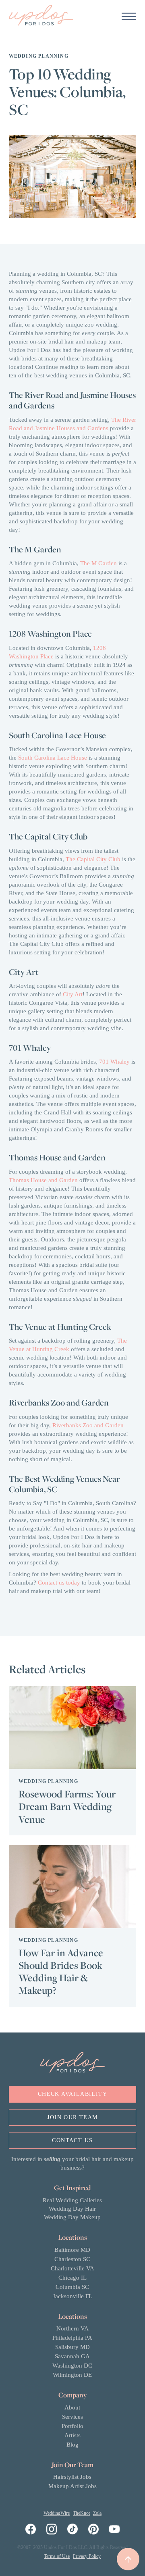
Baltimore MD (72, 2250)
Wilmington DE (72, 2375)
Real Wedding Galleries (72, 2200)
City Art (73, 994)
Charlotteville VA (72, 2268)
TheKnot (81, 2513)
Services (72, 2417)
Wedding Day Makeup (72, 2217)
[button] (129, 16)
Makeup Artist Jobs (72, 2486)
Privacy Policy (87, 2556)
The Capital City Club (93, 859)
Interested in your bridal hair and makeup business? (72, 2163)
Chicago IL (72, 2278)
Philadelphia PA (72, 2338)
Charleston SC (72, 2259)
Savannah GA (72, 2356)
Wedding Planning (39, 56)
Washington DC (72, 2366)
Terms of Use (57, 2556)
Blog (72, 2445)
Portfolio (72, 2426)
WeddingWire (57, 2513)
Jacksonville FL (72, 2296)
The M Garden (98, 563)
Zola (97, 2513)
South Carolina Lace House (53, 758)
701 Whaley (114, 1062)
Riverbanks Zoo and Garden (88, 1425)
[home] (41, 16)
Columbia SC (72, 2287)
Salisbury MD (72, 2347)
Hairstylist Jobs (72, 2477)
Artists (72, 2435)
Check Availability (72, 2094)
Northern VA (72, 2328)
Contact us (72, 2140)
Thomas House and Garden (43, 1180)
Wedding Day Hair (72, 2209)
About (72, 2407)
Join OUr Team (72, 2117)
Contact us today (59, 1583)
